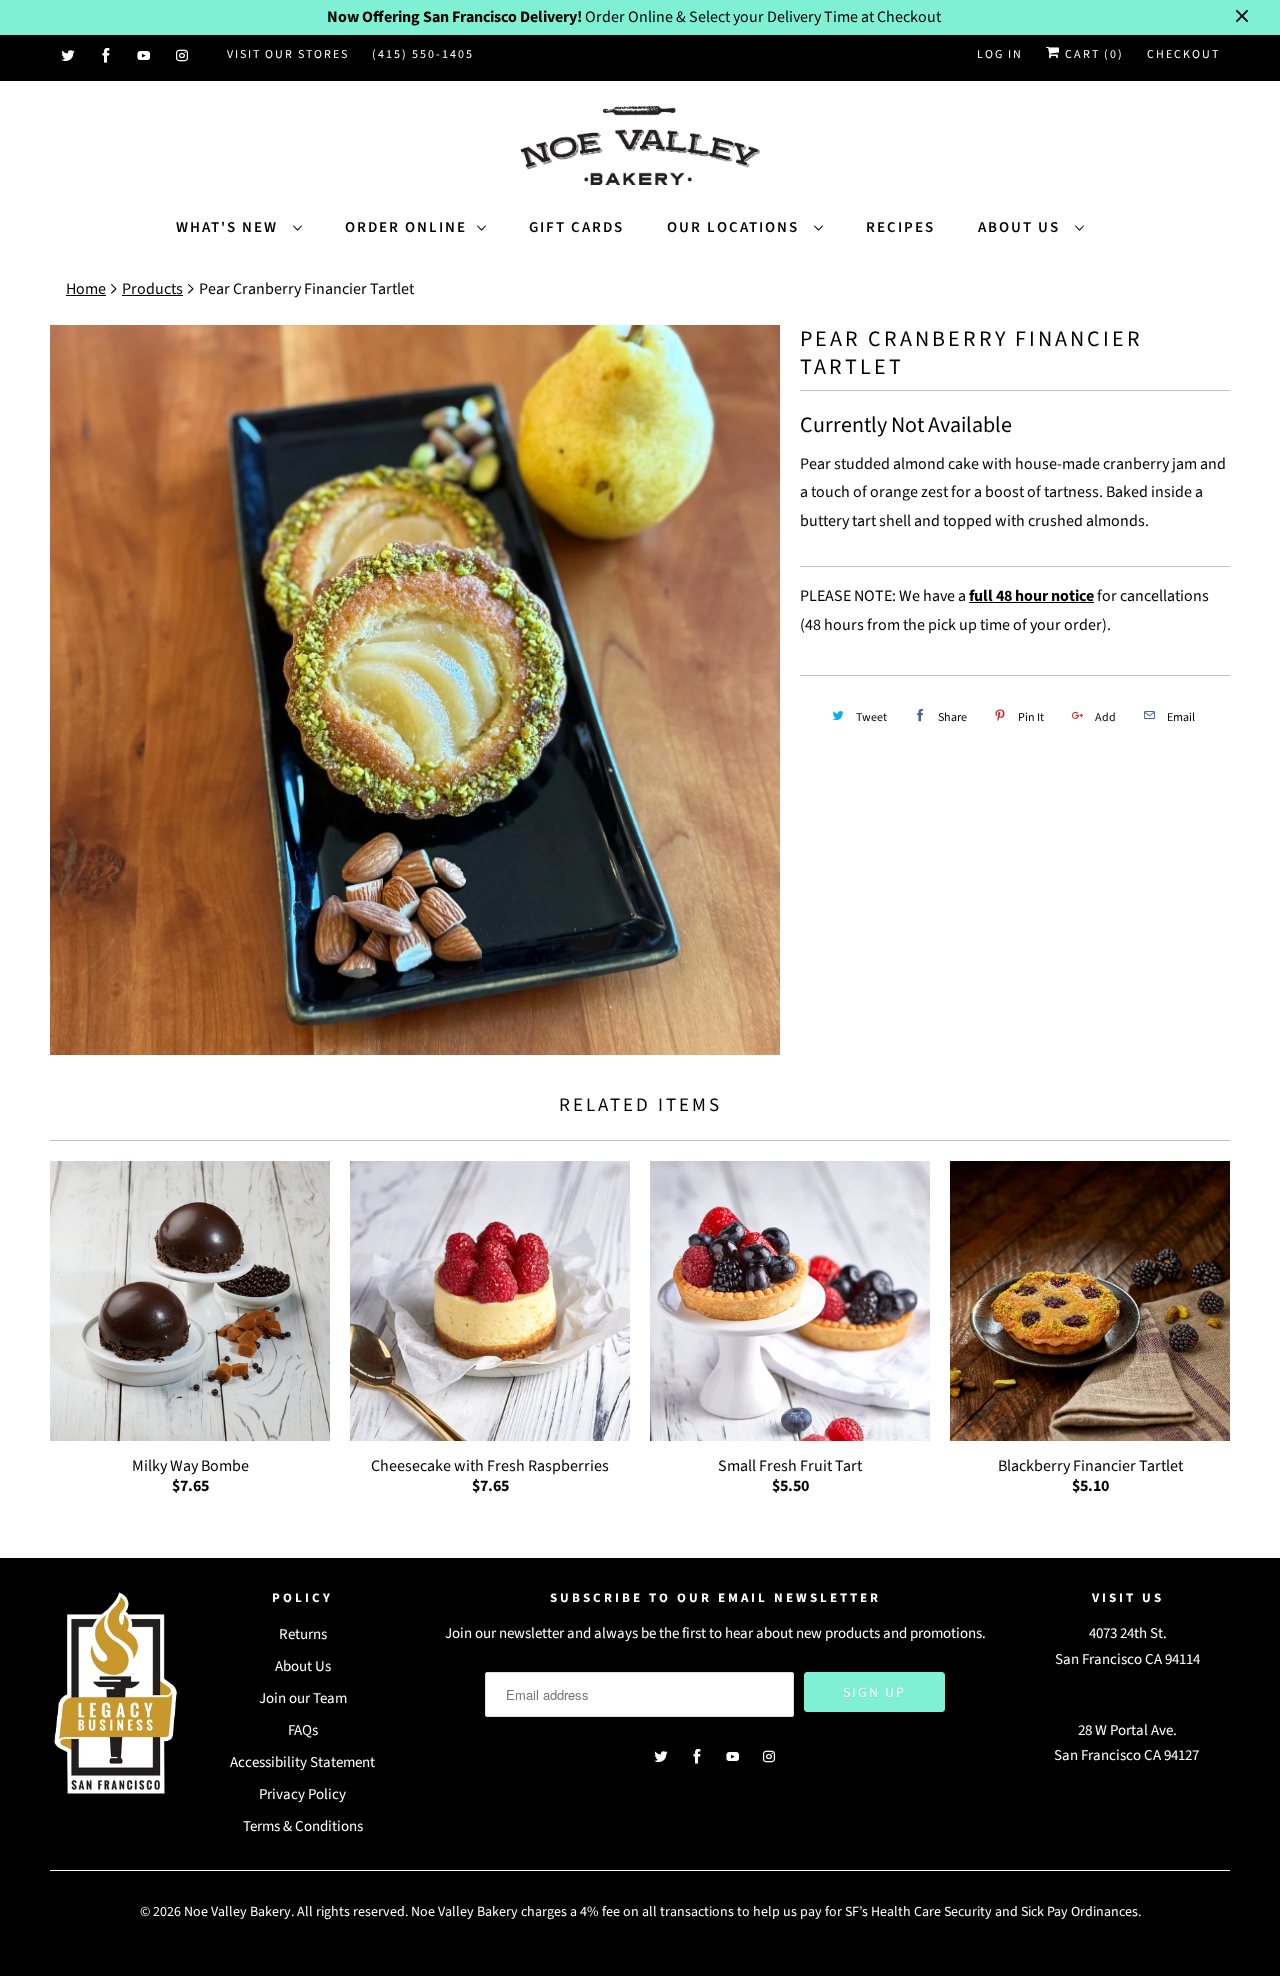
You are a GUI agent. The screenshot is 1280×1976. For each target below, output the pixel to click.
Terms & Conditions (303, 1826)
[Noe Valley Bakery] (640, 147)
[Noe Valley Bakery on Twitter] (69, 56)
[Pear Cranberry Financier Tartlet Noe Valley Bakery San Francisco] (415, 690)
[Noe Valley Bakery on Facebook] (107, 56)
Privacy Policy (302, 1794)
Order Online (406, 227)
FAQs (303, 1730)
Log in (1000, 54)
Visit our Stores (288, 54)
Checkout (1183, 54)
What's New (229, 227)
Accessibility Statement (302, 1762)
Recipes (900, 227)
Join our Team (303, 1698)
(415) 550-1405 (423, 54)
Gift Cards (576, 227)
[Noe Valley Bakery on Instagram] (183, 56)
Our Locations (735, 227)
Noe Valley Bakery (237, 1912)
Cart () (1092, 54)
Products (152, 289)
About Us (1021, 227)
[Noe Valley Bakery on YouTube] (145, 56)
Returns (303, 1634)
